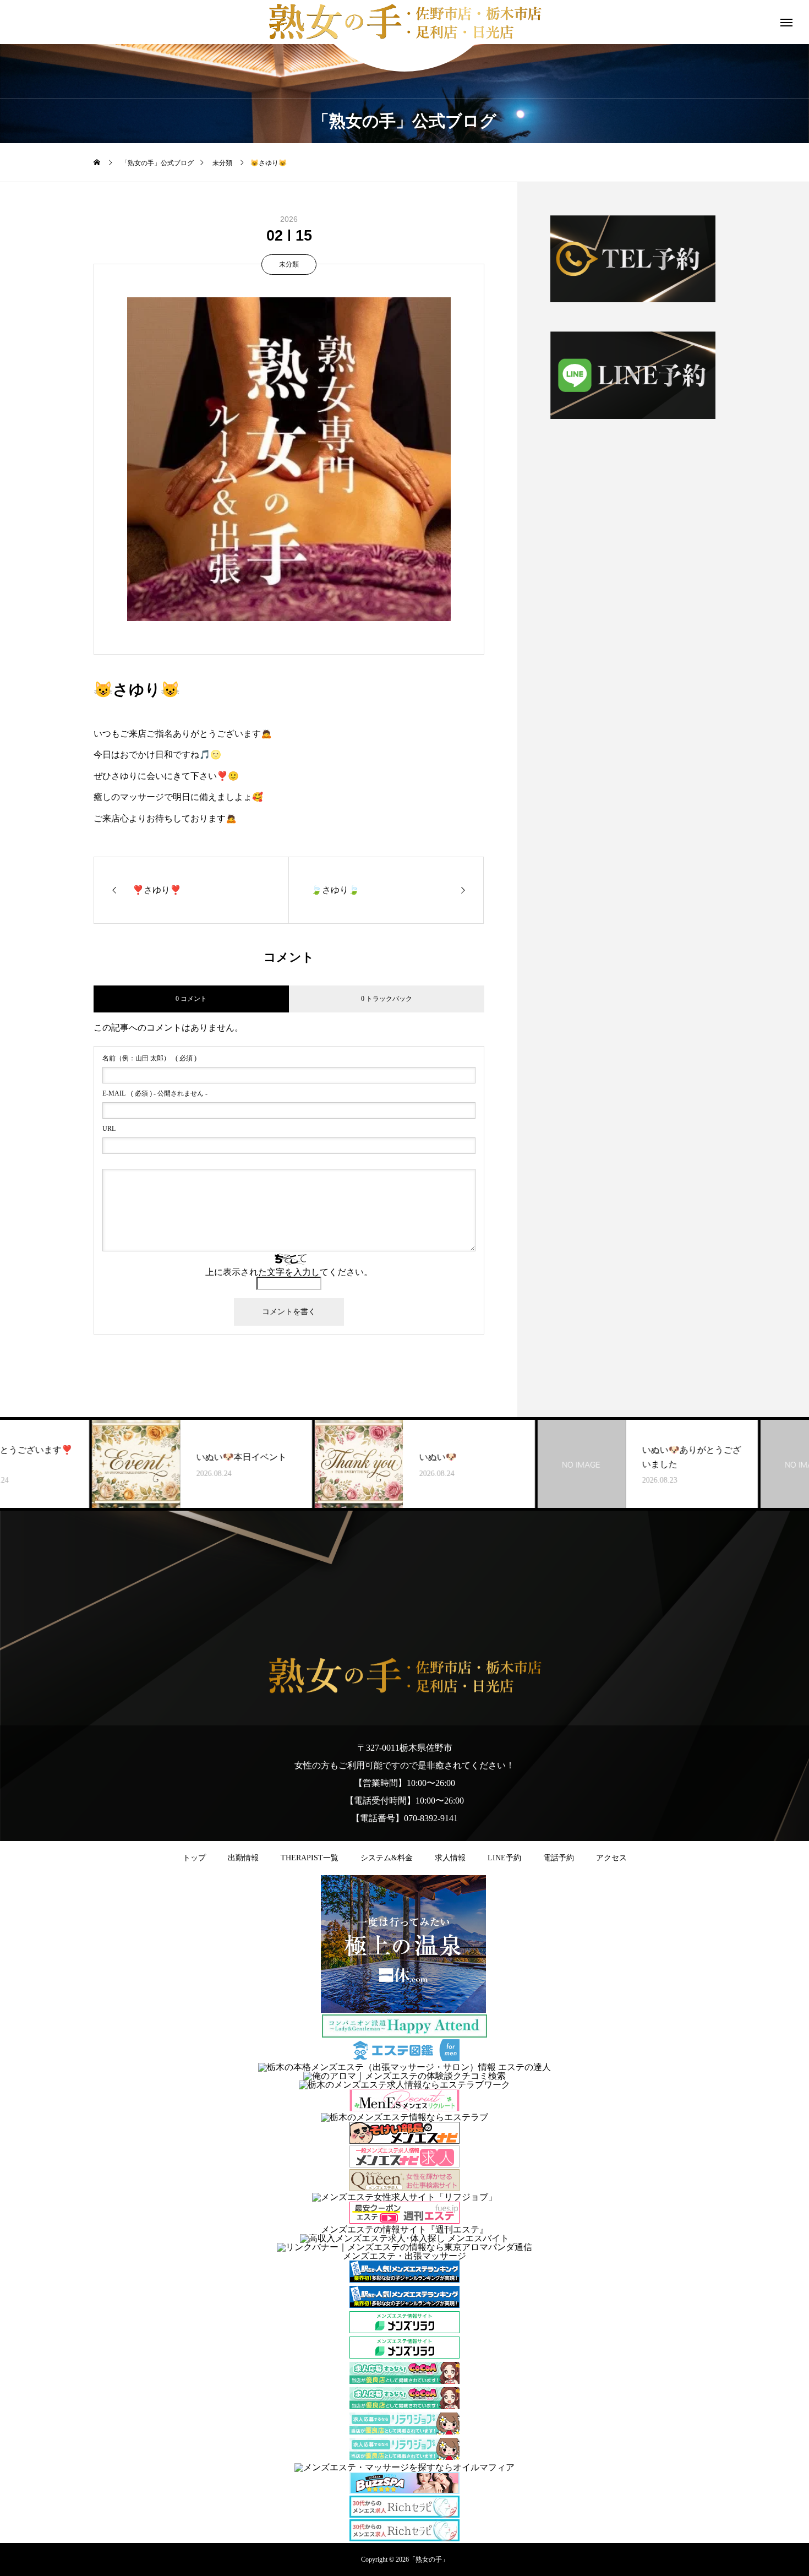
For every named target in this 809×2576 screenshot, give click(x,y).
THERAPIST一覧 (310, 1858)
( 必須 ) (149, 1058)
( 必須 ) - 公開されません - (155, 1093)
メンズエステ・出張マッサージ (404, 2256)
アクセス (611, 1858)
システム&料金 (387, 1858)
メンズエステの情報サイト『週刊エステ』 (404, 2229)
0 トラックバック (387, 999)
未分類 (289, 264)
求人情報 (450, 1858)
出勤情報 (243, 1858)
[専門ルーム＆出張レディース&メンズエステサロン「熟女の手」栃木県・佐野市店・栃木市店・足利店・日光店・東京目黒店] (404, 1676)
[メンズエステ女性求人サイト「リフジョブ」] (404, 2197)
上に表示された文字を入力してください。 (289, 1272)
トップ (194, 1858)
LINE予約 (504, 1858)
